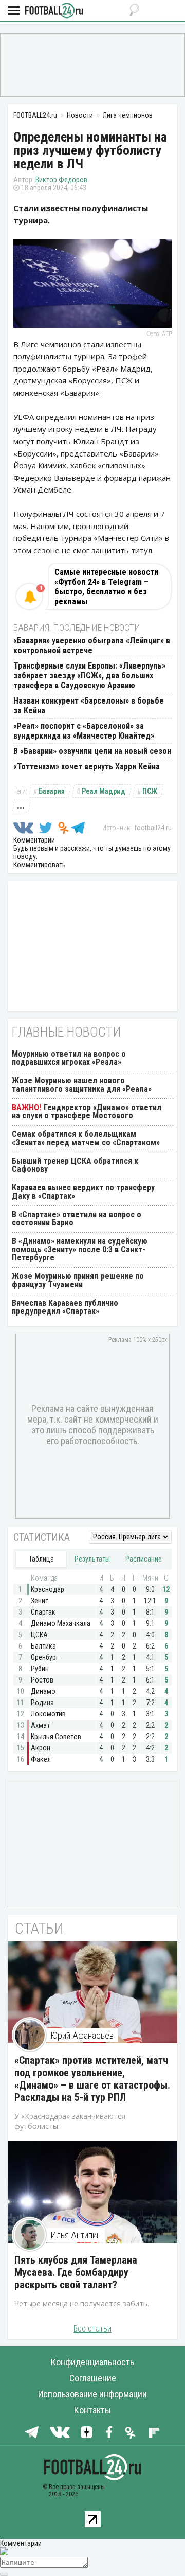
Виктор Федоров (61, 180)
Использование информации (92, 2394)
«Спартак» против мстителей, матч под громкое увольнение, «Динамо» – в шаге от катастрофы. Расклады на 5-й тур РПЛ (92, 2079)
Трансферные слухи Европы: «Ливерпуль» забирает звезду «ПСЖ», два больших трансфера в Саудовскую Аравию (89, 676)
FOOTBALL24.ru (54, 11)
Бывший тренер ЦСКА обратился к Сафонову (75, 1165)
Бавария (52, 791)
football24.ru (153, 828)
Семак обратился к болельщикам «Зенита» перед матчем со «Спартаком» (86, 1138)
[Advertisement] (92, 64)
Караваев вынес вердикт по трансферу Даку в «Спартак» (83, 1192)
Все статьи (92, 2329)
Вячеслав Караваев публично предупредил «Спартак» (65, 1307)
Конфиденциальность (92, 2362)
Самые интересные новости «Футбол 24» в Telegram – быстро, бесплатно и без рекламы (106, 587)
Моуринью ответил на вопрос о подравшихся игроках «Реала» (69, 1058)
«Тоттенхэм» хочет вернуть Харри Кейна (87, 767)
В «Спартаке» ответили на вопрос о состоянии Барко (77, 1219)
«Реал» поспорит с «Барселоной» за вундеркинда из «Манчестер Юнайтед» (84, 731)
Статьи (39, 1928)
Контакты (92, 2410)
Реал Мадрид (104, 791)
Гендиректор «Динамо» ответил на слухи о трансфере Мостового (87, 1111)
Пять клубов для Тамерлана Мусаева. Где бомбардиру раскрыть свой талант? (76, 2272)
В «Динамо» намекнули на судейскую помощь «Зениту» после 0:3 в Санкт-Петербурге (80, 1249)
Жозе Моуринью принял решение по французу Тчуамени (78, 1280)
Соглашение (93, 2378)
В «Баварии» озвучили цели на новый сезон (92, 751)
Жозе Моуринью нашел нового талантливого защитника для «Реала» (82, 1085)
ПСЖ (150, 791)
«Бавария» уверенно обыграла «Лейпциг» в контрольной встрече (92, 645)
